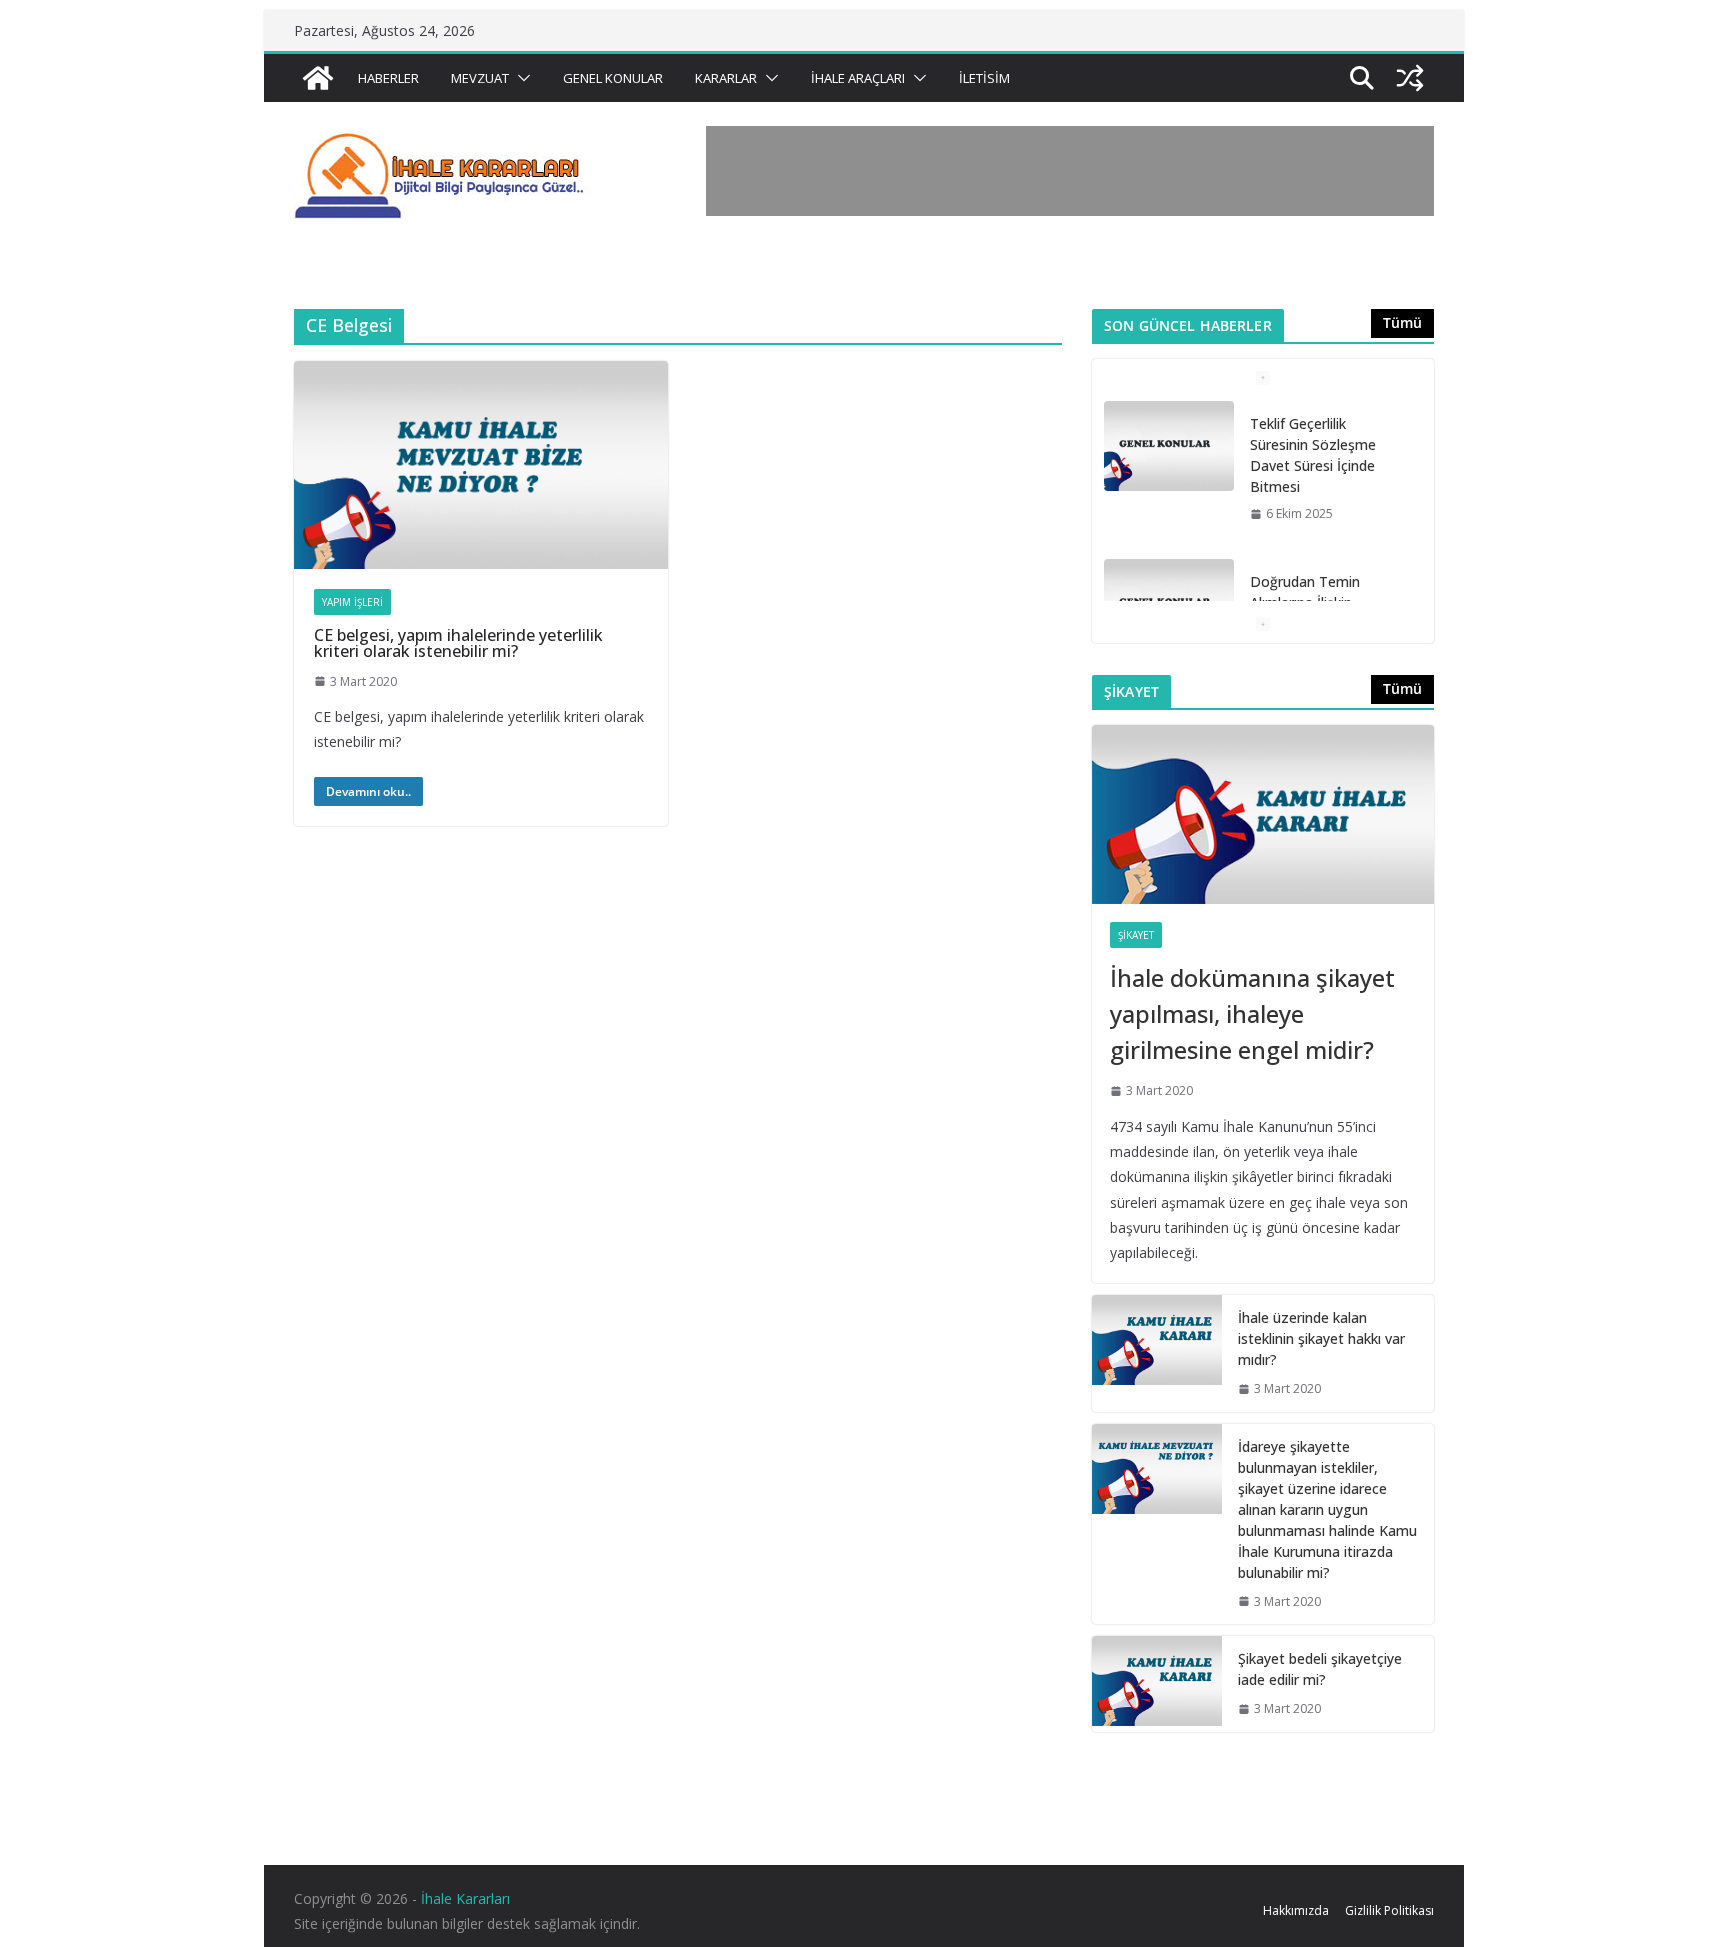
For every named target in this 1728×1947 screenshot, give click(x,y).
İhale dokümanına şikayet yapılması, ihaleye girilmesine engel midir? (1252, 1013)
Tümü (1402, 322)
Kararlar (726, 78)
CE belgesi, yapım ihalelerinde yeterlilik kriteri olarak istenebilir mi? (458, 643)
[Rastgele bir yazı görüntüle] (1410, 78)
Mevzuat (480, 78)
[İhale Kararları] (318, 78)
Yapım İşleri (352, 602)
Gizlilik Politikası (1389, 1910)
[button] (520, 78)
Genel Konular (613, 78)
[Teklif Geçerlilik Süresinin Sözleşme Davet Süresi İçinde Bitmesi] (1169, 446)
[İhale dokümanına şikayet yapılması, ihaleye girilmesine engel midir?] (1263, 815)
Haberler (388, 78)
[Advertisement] (1070, 171)
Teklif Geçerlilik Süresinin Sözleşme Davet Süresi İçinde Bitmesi (1313, 455)
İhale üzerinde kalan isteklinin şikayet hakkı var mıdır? (1321, 1338)
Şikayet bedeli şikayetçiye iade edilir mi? (1320, 1669)
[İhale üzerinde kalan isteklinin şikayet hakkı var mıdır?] (1157, 1353)
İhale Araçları (858, 78)
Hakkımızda (1296, 1910)
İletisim (984, 78)
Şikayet (1136, 935)
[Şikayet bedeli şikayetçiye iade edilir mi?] (1157, 1684)
